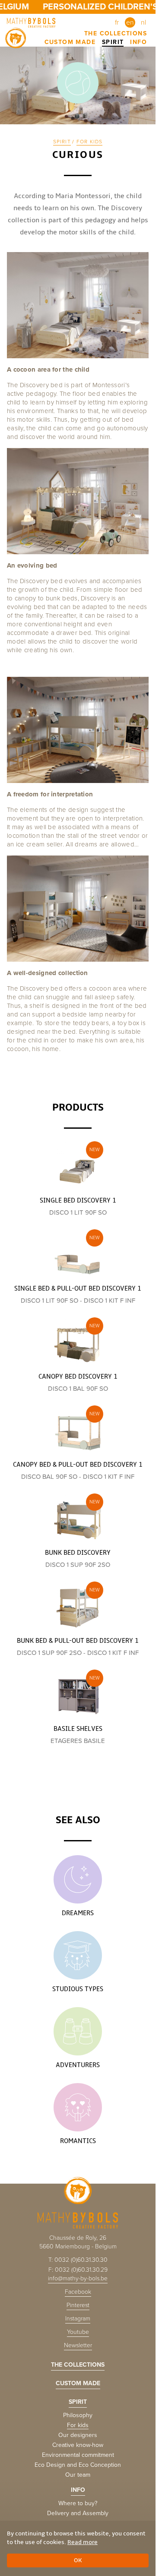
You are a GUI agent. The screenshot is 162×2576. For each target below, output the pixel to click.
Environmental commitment (78, 2455)
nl (143, 22)
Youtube (78, 2332)
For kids (90, 142)
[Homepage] (33, 22)
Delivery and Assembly (78, 2513)
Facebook (78, 2292)
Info (138, 42)
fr (117, 22)
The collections (116, 33)
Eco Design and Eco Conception (78, 2465)
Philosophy (78, 2415)
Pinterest (78, 2305)
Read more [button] (83, 2542)
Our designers (78, 2435)
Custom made (70, 42)
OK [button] (78, 2560)
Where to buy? (78, 2503)
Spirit (113, 42)
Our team (78, 2475)
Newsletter (78, 2345)
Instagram (78, 2319)
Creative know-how (78, 2445)
